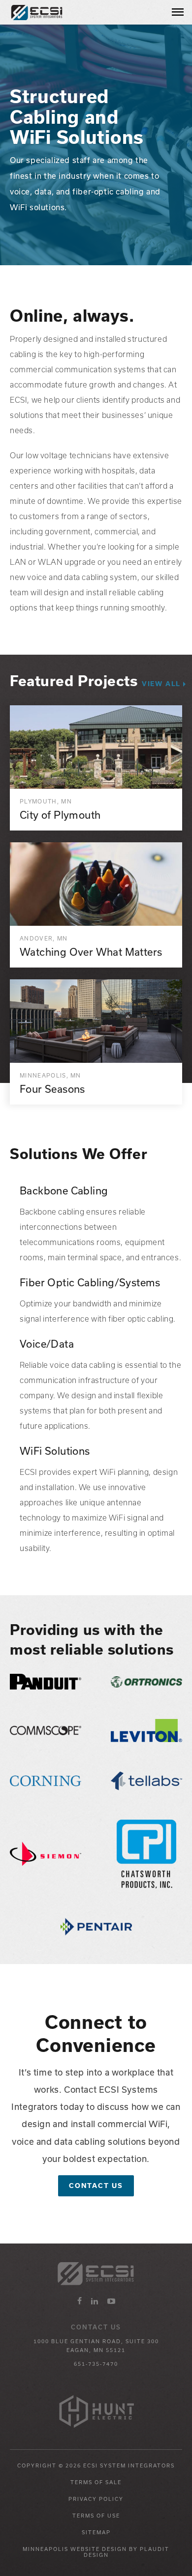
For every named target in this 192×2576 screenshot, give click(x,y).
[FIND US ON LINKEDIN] (95, 2301)
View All (161, 684)
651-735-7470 (96, 2364)
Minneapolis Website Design (75, 2549)
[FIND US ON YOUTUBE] (111, 2301)
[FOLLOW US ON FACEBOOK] (80, 2301)
